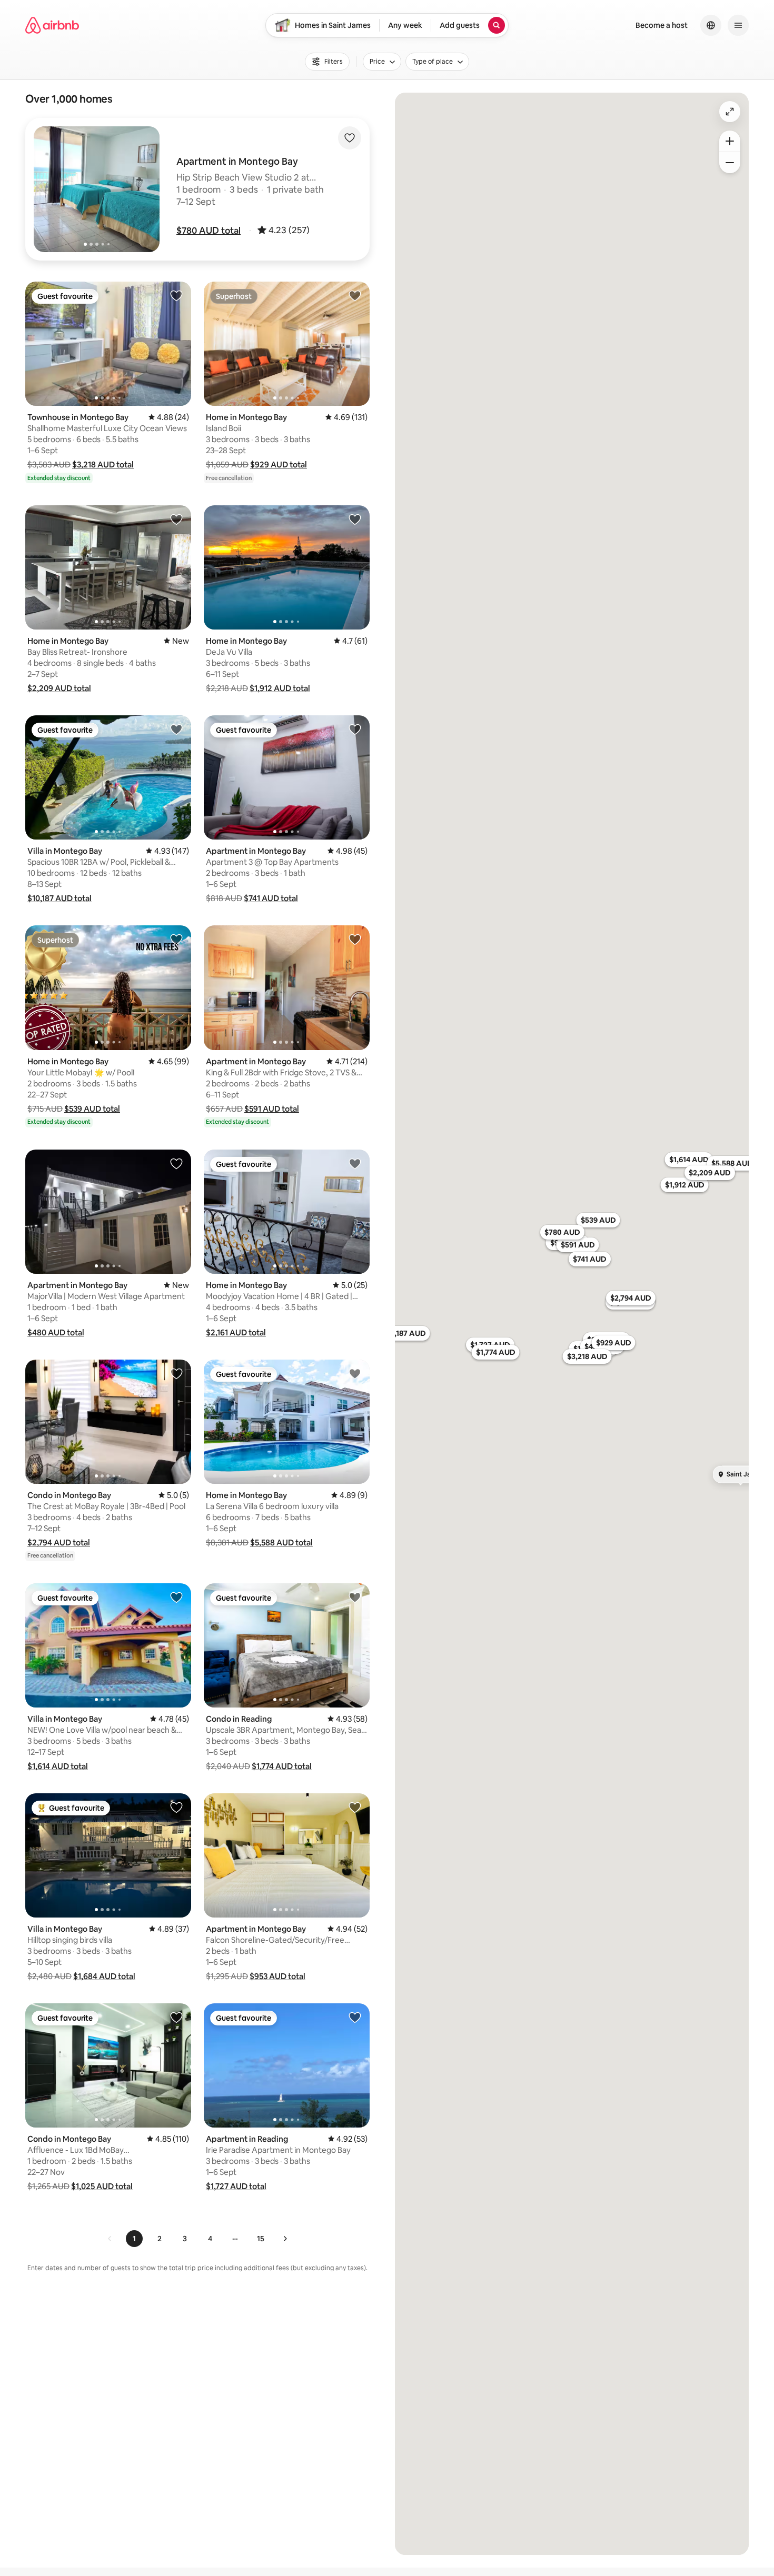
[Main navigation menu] (738, 25)
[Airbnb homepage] (52, 25)
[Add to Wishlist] (350, 138)
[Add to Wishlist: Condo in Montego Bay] (176, 1373)
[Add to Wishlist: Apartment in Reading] (355, 2017)
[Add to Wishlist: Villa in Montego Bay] (176, 729)
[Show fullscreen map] (730, 112)
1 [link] (134, 2239)
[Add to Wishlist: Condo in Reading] (355, 1597)
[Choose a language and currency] (711, 25)
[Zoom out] (730, 163)
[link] (110, 2239)
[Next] (285, 2239)
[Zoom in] (730, 141)
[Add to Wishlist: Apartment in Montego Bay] (355, 729)
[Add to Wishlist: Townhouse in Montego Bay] (176, 295)
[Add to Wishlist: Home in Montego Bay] (355, 295)
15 (261, 2239)
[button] (209, 231)
